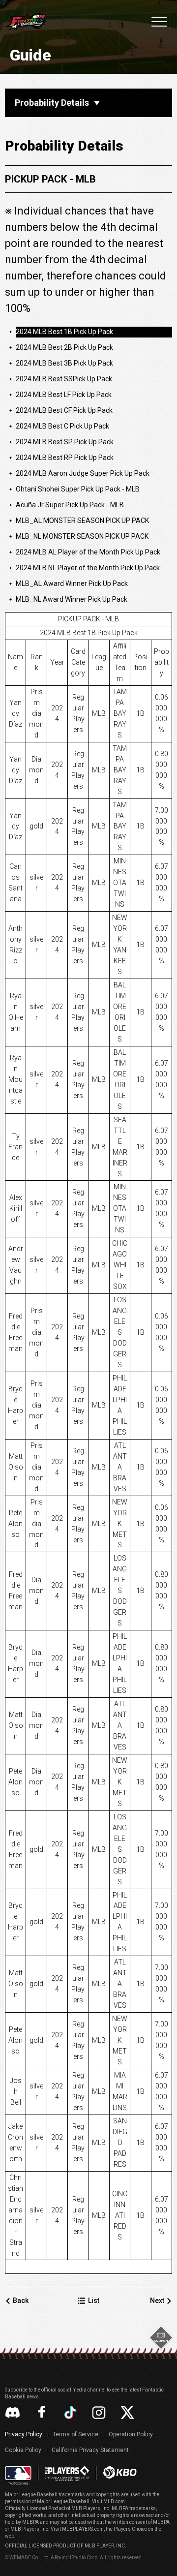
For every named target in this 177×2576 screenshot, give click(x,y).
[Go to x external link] (127, 2412)
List (94, 2300)
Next (157, 2300)
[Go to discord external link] (13, 2412)
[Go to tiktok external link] (70, 2413)
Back (21, 2300)
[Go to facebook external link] (42, 2413)
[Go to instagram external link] (99, 2413)
